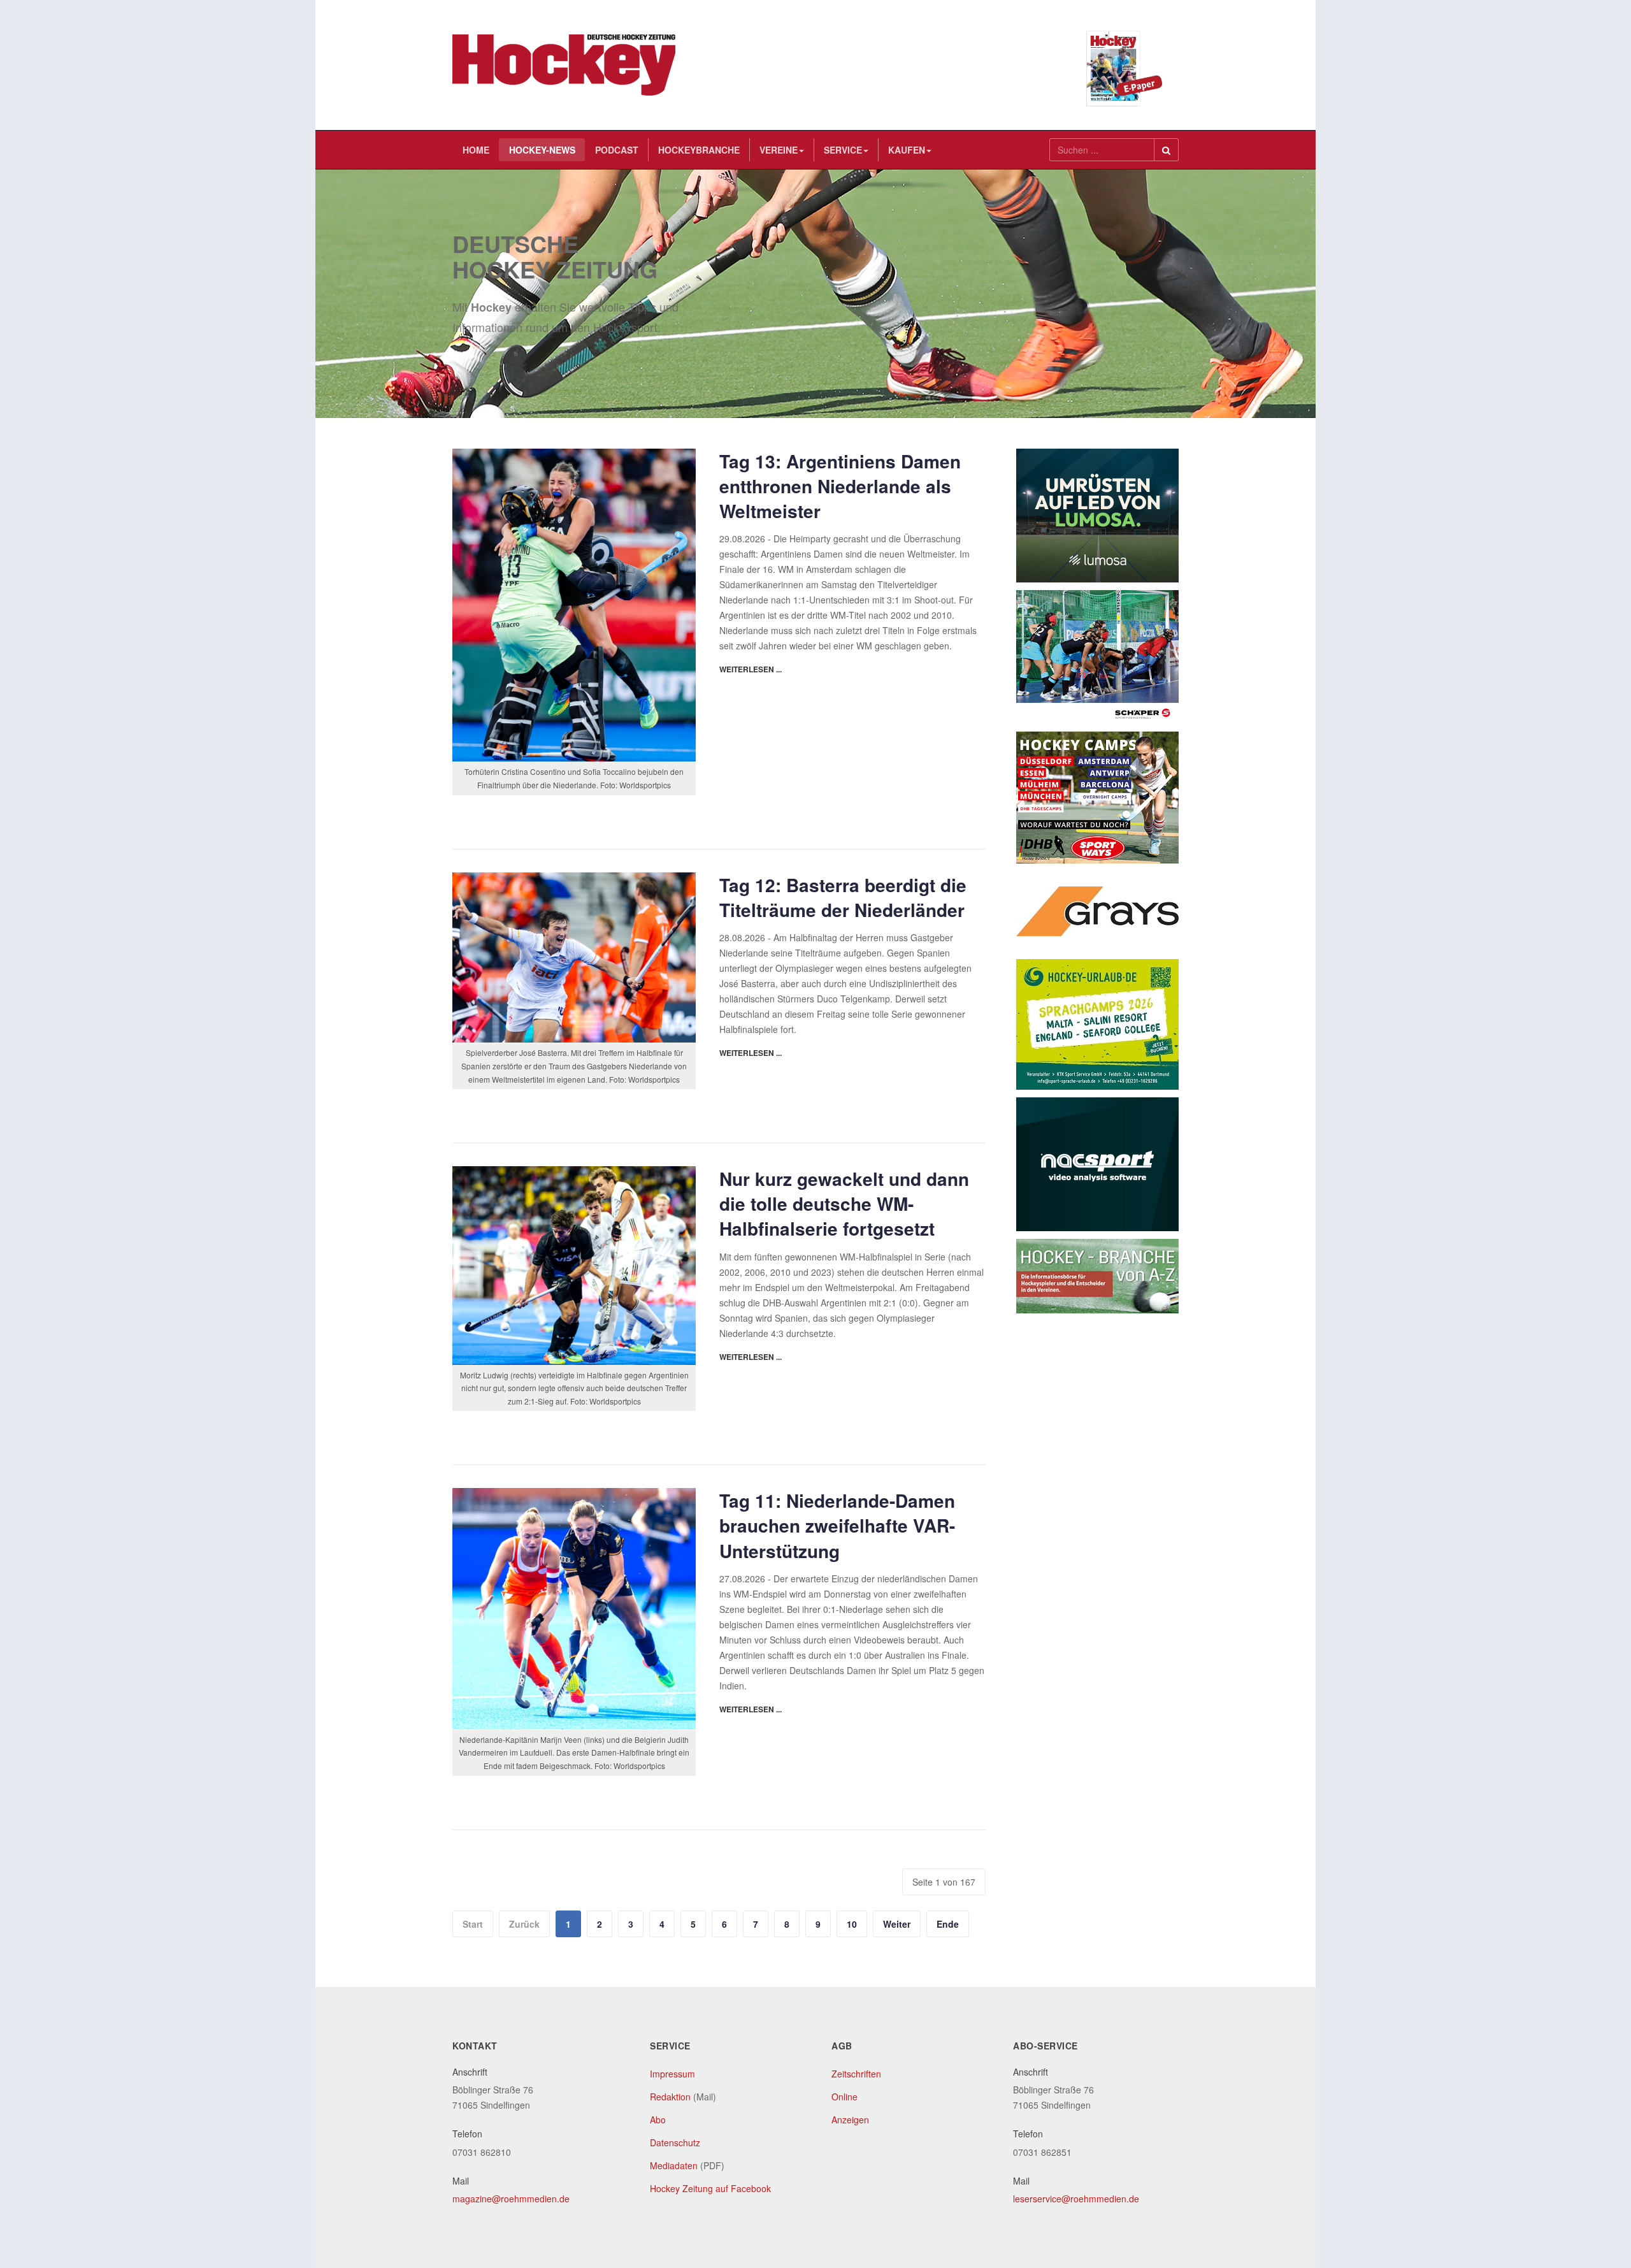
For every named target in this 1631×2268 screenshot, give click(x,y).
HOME (476, 150)
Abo (658, 2120)
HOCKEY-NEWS (542, 150)
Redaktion (670, 2097)
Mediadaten (674, 2165)
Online (844, 2097)
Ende (948, 1924)
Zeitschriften (856, 2074)
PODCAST (617, 150)
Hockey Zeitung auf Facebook (710, 2188)
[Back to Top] (1600, 2163)
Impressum (672, 2074)
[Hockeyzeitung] (564, 65)
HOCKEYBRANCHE (699, 150)
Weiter (897, 1924)
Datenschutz (675, 2142)
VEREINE (779, 150)
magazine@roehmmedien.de (511, 2199)
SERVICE (843, 150)
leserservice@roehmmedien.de (1076, 2199)
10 (852, 1924)
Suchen (1166, 150)
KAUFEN (907, 150)
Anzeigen (850, 2120)
